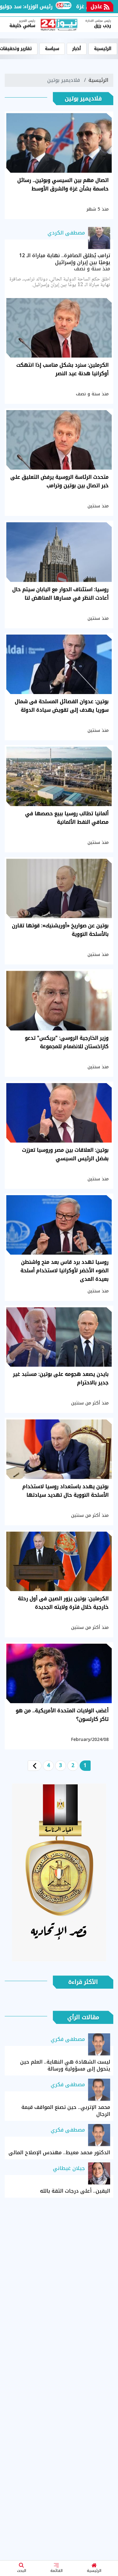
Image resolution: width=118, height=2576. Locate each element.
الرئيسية (94, 2571)
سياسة (52, 49)
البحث (22, 2571)
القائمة (56, 2571)
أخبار (77, 49)
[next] (35, 1766)
